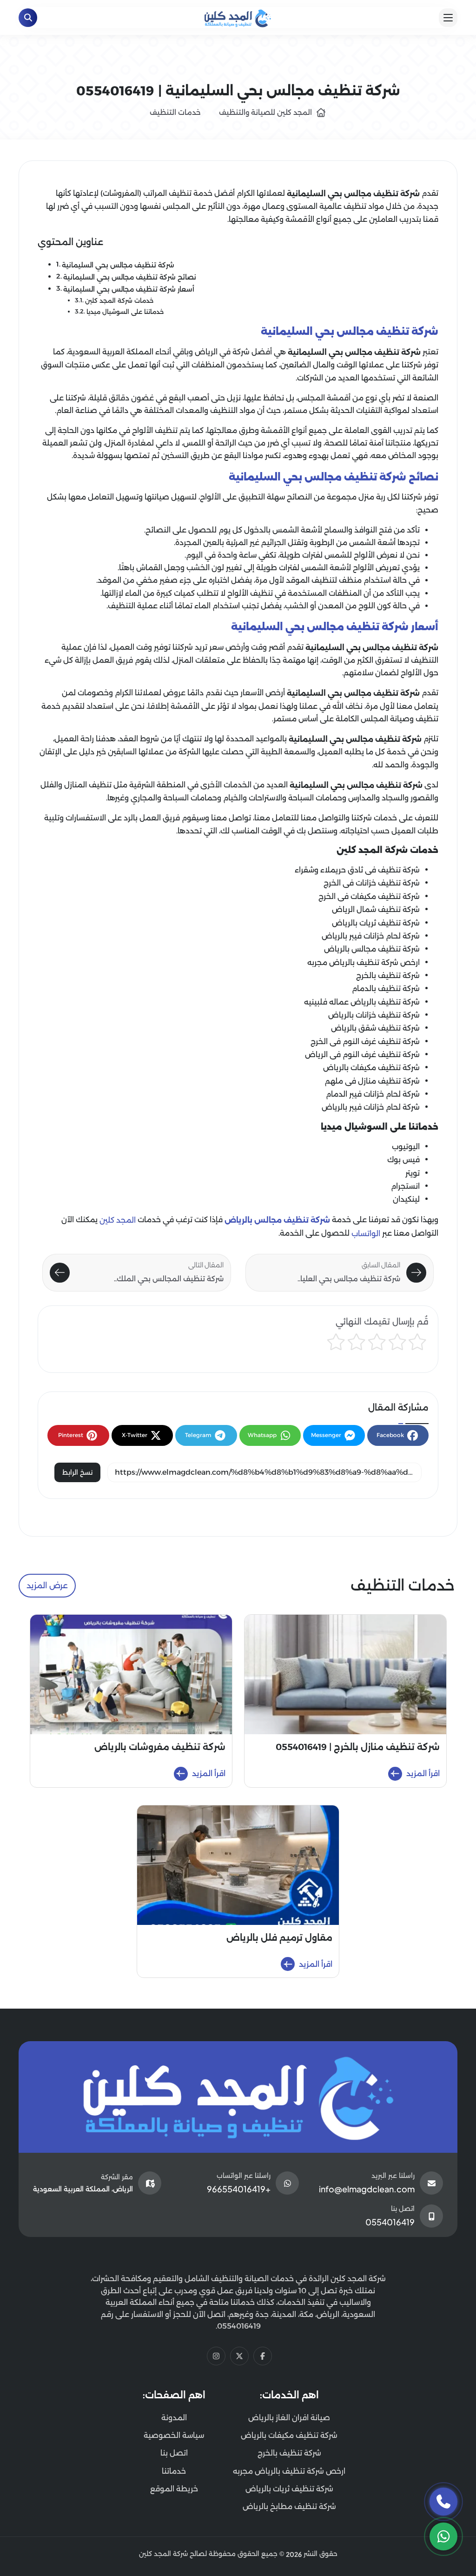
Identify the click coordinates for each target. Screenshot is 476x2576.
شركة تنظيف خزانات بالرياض (374, 1015)
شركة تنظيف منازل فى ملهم (372, 1081)
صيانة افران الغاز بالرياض (289, 2418)
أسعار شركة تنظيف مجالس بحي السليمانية (129, 289)
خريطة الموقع (174, 2489)
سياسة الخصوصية (174, 2435)
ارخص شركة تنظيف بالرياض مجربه (364, 962)
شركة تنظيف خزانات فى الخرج (372, 883)
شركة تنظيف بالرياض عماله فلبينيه (362, 1002)
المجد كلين (118, 1220)
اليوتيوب (406, 1147)
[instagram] (216, 2356)
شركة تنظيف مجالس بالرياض (372, 949)
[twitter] (239, 2356)
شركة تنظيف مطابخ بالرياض (289, 2506)
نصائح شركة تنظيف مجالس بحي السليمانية (130, 277)
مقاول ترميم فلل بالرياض (279, 1938)
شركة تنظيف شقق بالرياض (375, 1028)
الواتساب (366, 1234)
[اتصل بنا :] (443, 2502)
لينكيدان (406, 1200)
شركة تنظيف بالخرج (388, 975)
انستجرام (405, 1186)
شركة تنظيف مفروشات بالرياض (160, 1747)
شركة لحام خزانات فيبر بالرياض (371, 936)
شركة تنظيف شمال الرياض (376, 909)
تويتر (413, 1173)
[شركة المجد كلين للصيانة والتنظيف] (238, 17)
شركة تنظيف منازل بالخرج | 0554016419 (358, 1747)
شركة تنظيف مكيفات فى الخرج (369, 896)
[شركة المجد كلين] (238, 2097)
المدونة (174, 2418)
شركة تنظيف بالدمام (386, 988)
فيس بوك (403, 1160)
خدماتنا (174, 2471)
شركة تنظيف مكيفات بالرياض (371, 1068)
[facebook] (263, 2356)
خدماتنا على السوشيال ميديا (125, 312)
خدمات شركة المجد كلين (119, 301)
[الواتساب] (443, 2536)
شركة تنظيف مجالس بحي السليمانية (118, 265)
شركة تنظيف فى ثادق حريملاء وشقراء (357, 870)
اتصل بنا (174, 2453)
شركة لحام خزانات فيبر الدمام (373, 1094)
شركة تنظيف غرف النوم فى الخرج (365, 1042)
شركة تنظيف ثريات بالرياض (376, 923)
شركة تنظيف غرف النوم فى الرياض (362, 1055)
